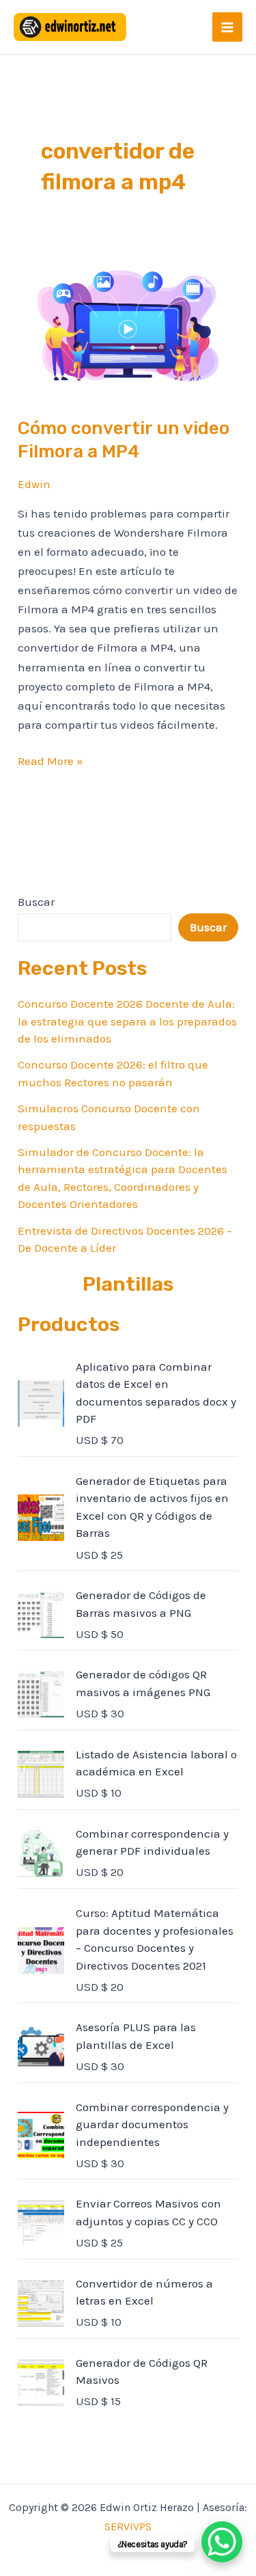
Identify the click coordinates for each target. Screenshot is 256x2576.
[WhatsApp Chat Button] (222, 2542)
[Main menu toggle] (227, 27)
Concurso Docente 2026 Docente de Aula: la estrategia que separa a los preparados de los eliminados (127, 1021)
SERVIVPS (128, 2526)
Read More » (51, 760)
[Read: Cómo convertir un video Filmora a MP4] (128, 325)
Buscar (36, 902)
